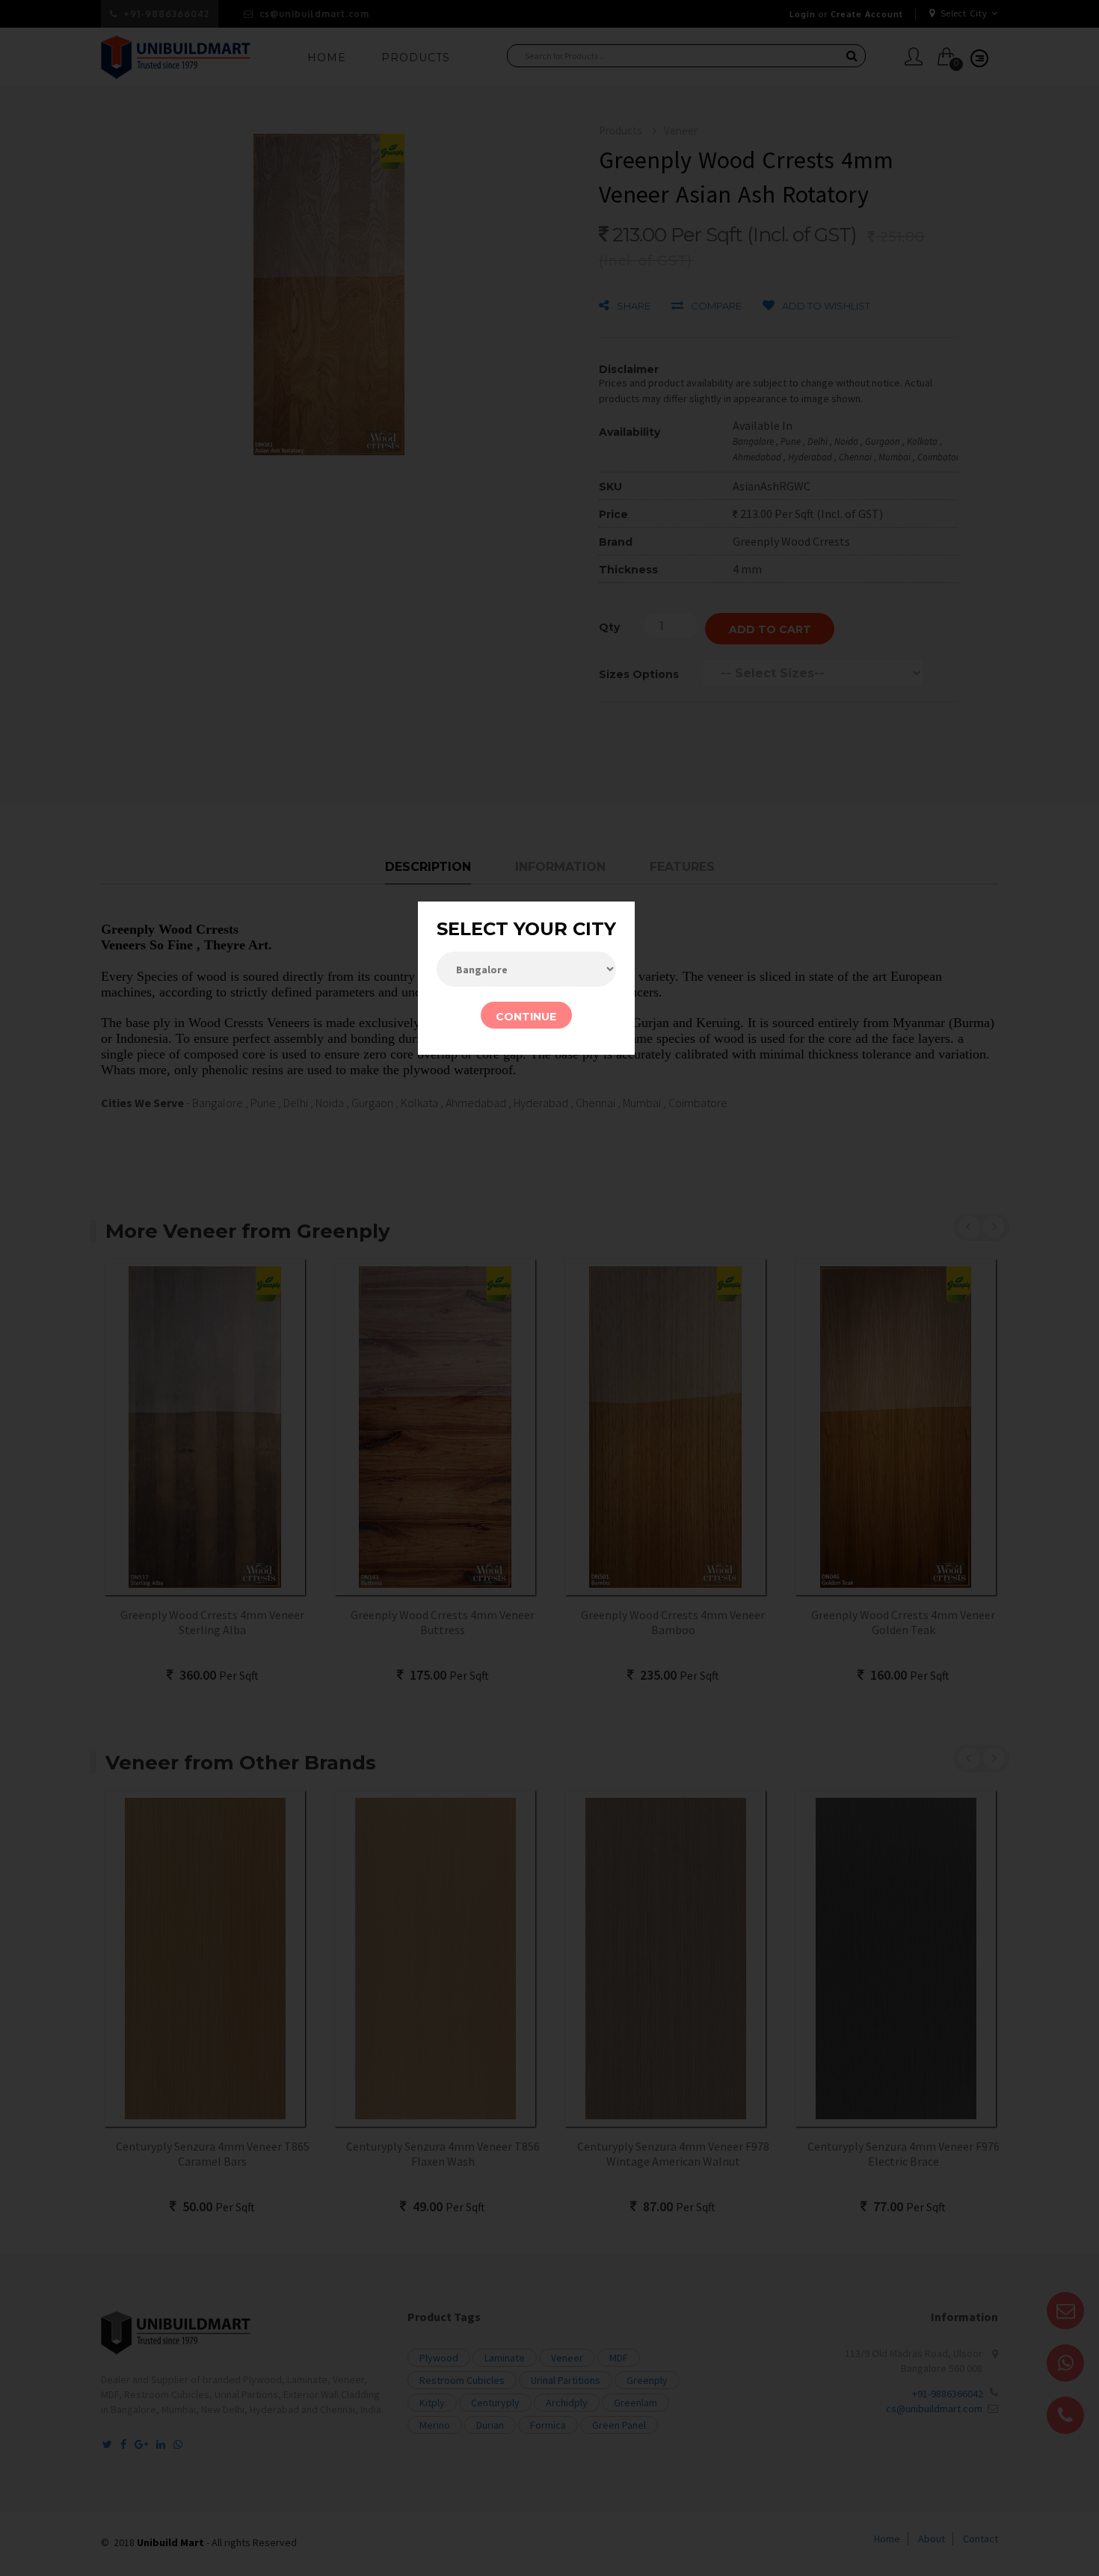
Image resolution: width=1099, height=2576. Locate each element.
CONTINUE (526, 1017)
